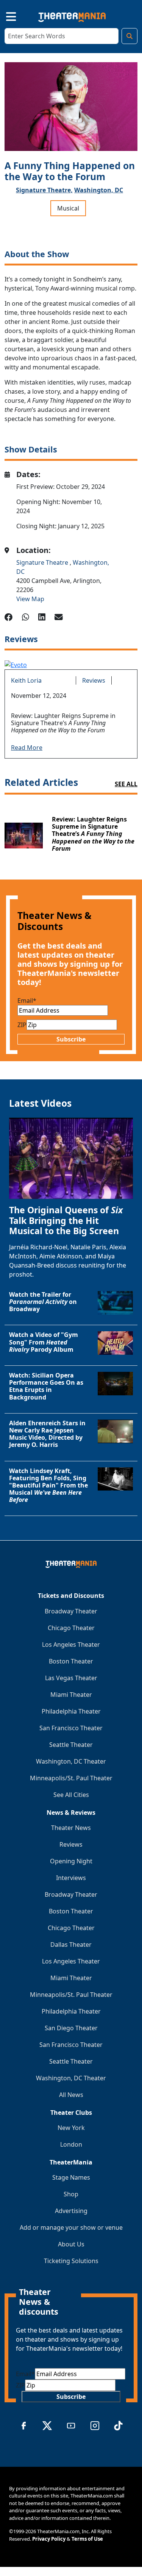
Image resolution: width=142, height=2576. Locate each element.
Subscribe (71, 1039)
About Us (71, 2244)
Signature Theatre (43, 562)
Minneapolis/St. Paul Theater (71, 1778)
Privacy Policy (49, 2539)
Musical (68, 208)
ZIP (22, 1025)
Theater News (71, 1828)
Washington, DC (99, 190)
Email (27, 1001)
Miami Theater (71, 1695)
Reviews (94, 680)
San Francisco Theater (71, 1728)
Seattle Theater (71, 1745)
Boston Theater (71, 1661)
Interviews (71, 1878)
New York (71, 2128)
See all (126, 784)
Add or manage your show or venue (71, 2227)
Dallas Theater (71, 1945)
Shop (71, 2194)
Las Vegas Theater (71, 1678)
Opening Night (71, 1861)
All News (71, 2095)
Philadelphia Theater (71, 1711)
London (71, 2144)
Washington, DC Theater (71, 1761)
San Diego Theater (71, 2028)
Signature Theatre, (44, 190)
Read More (27, 748)
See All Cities (71, 1795)
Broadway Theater (71, 1611)
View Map (30, 599)
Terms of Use (87, 2539)
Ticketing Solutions (71, 2261)
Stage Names (71, 2177)
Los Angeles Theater (71, 1645)
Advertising (71, 2211)
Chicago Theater (71, 1628)
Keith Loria (26, 680)
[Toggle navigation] (5, 16)
